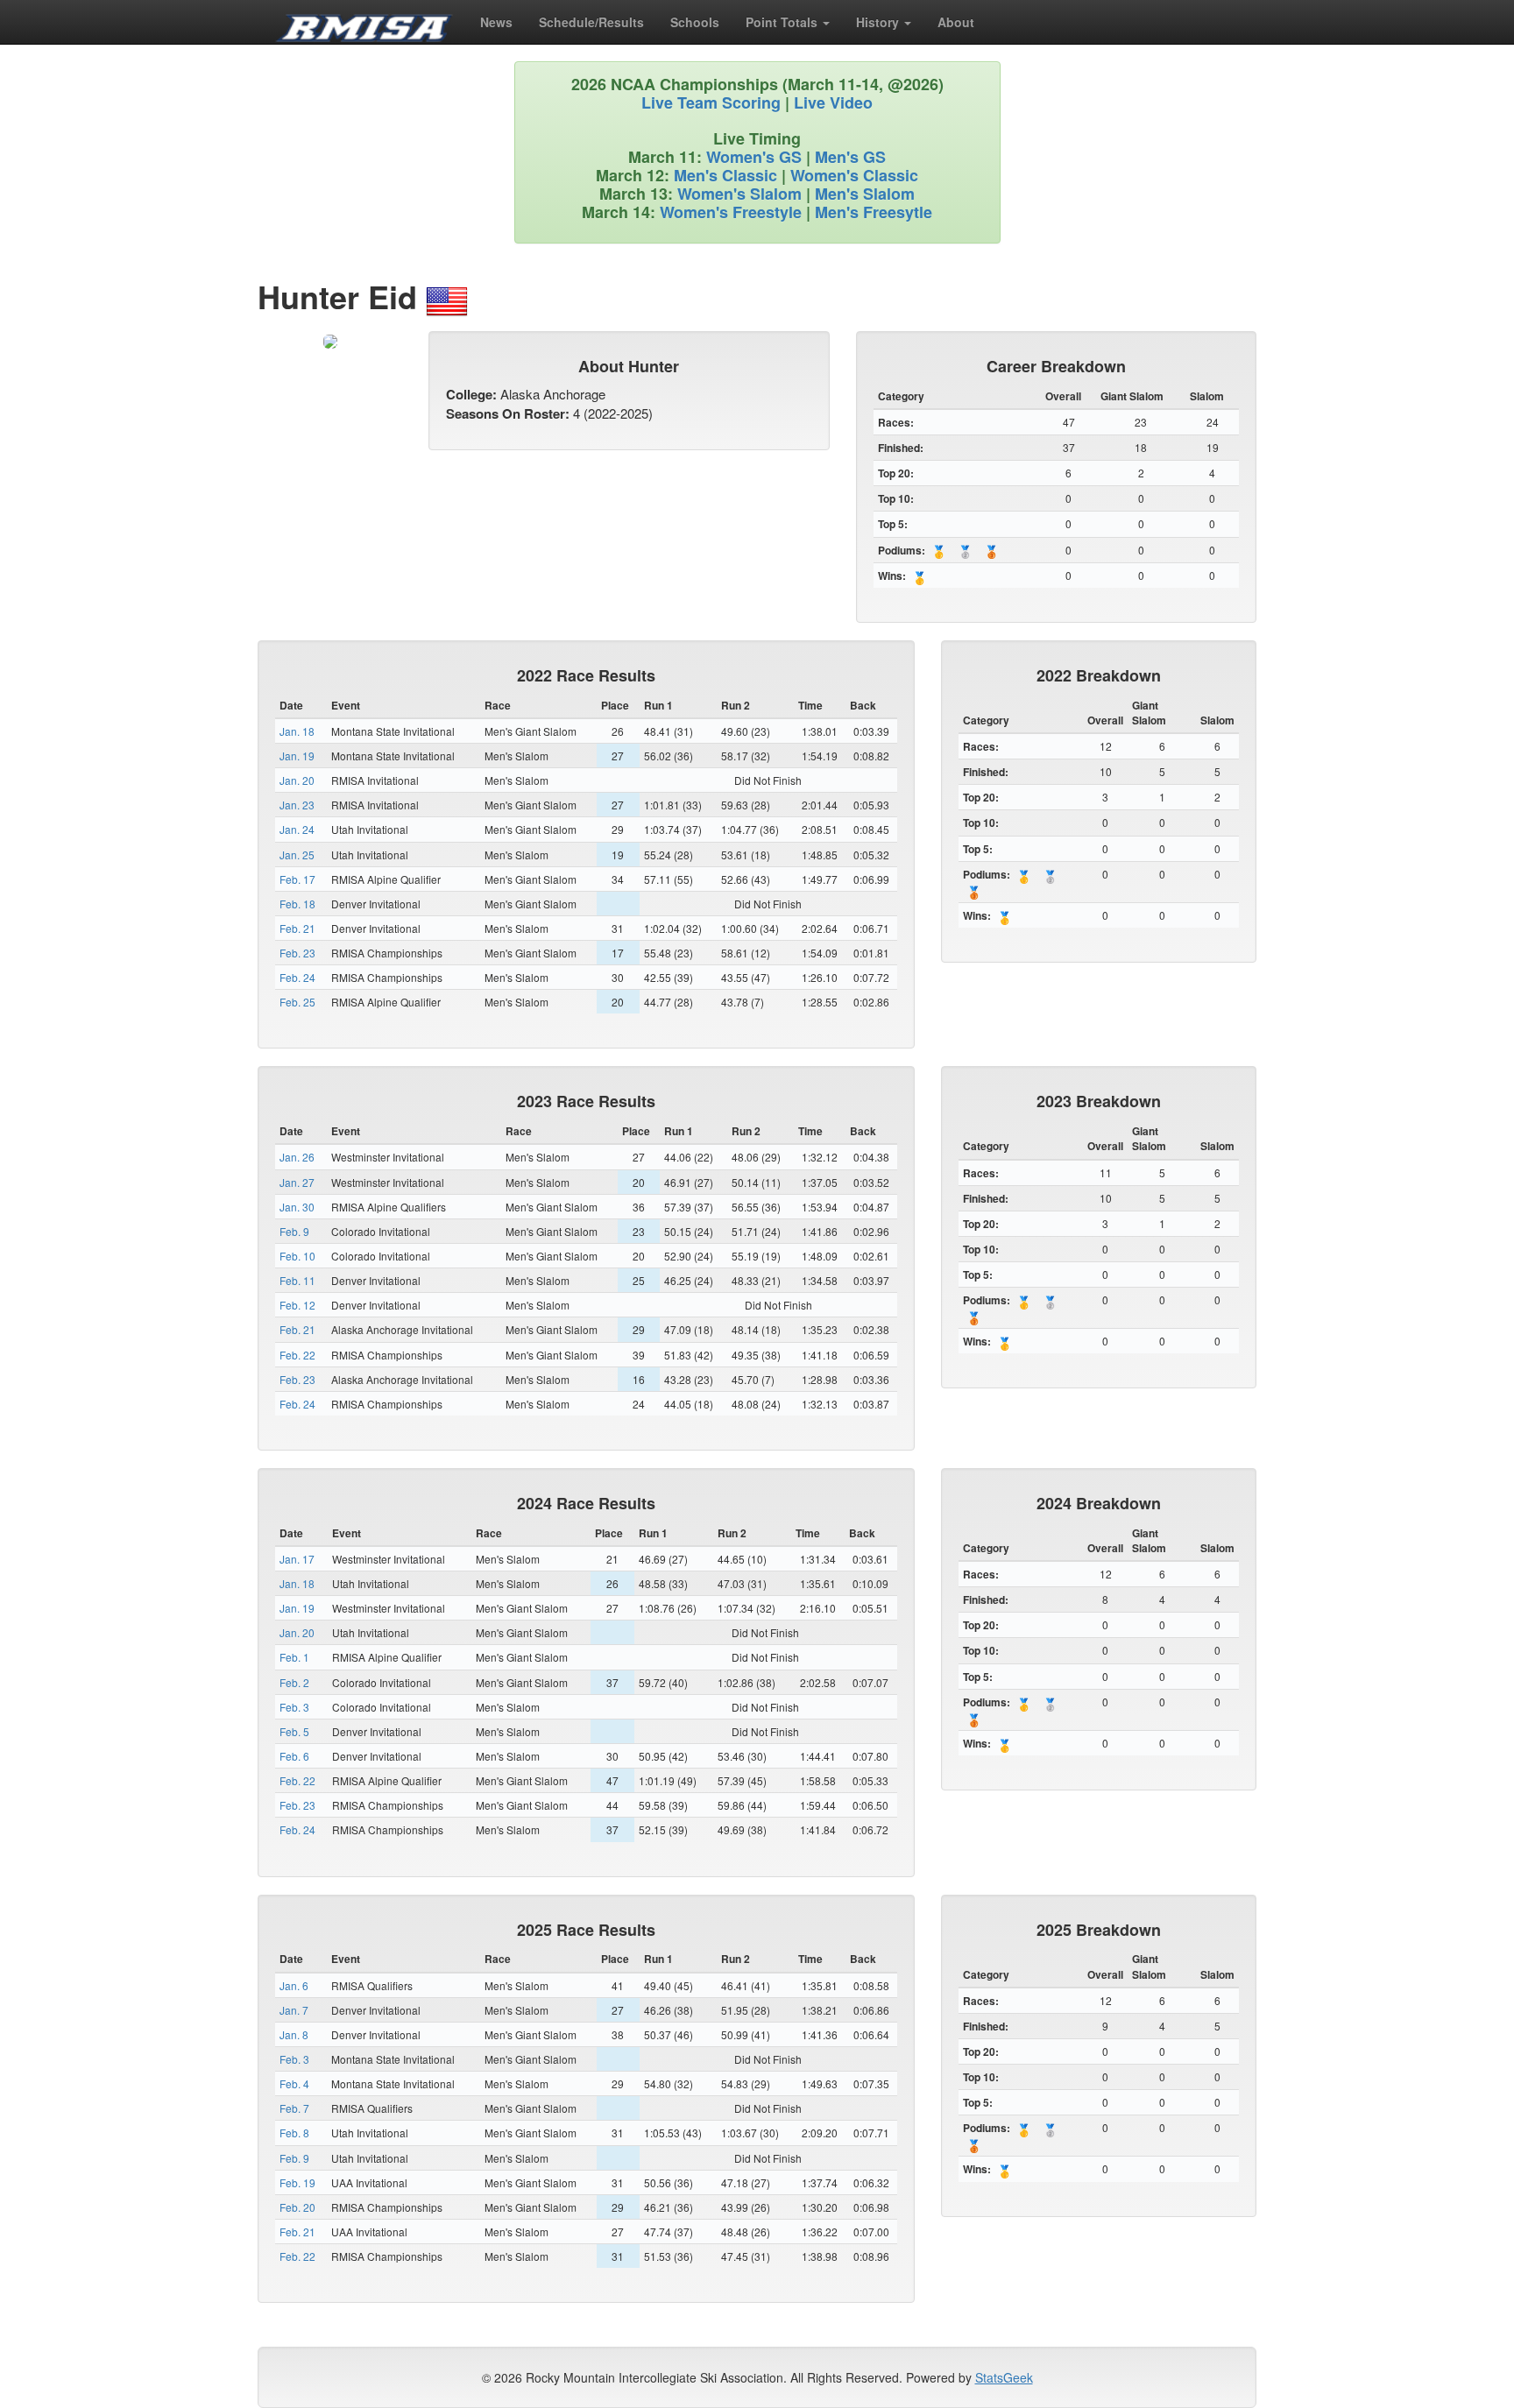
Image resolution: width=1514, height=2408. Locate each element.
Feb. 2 (294, 1682)
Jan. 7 (294, 2010)
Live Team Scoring (711, 102)
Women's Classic (854, 175)
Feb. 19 (297, 2182)
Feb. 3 (294, 1707)
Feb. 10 (297, 1256)
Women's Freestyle (731, 212)
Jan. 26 (297, 1157)
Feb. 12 (297, 1305)
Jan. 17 (297, 1559)
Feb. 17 (297, 879)
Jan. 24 (297, 829)
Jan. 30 (297, 1207)
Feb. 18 (297, 904)
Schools (695, 22)
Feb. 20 (297, 2207)
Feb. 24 (297, 977)
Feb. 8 (294, 2133)
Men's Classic (725, 175)
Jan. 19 (297, 756)
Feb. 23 (297, 953)
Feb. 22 (297, 1355)
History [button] (879, 22)
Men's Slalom (865, 194)
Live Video (833, 102)
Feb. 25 (297, 1002)
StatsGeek (1004, 2377)
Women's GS (754, 157)
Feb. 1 (294, 1657)
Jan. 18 (297, 731)
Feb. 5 (294, 1731)
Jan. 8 (294, 2034)
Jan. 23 (297, 805)
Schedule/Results (591, 22)
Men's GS (850, 157)
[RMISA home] (364, 22)
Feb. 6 (294, 1756)
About (956, 22)
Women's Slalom (739, 194)
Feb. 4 (294, 2083)
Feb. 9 (294, 1231)
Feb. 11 (297, 1280)
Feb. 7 (294, 2108)
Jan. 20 (297, 780)
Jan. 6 (294, 1985)
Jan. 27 (297, 1182)
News (496, 22)
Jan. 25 (297, 854)
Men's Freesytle (874, 212)
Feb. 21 (297, 928)
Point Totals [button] (783, 22)
